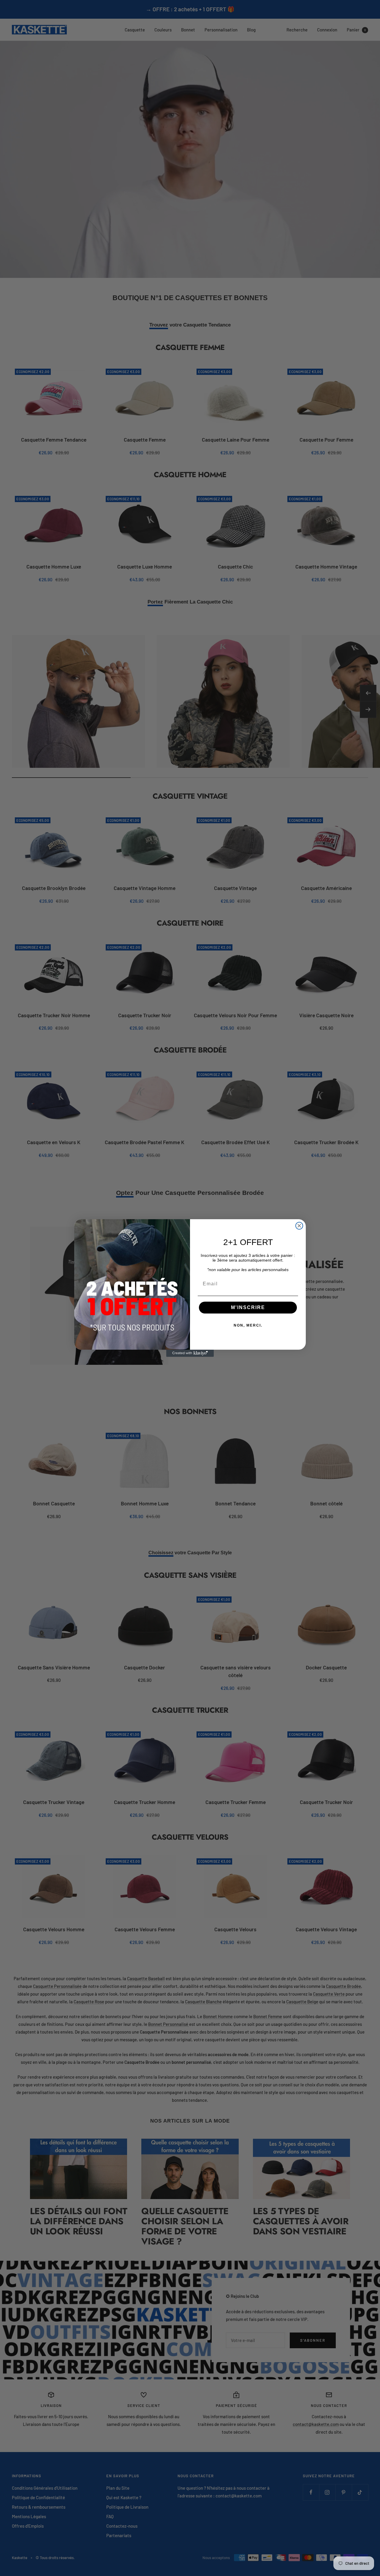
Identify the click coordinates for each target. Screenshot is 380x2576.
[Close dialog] (299, 1226)
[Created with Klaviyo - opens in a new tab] (190, 1353)
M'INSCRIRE (248, 1307)
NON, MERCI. (248, 1325)
